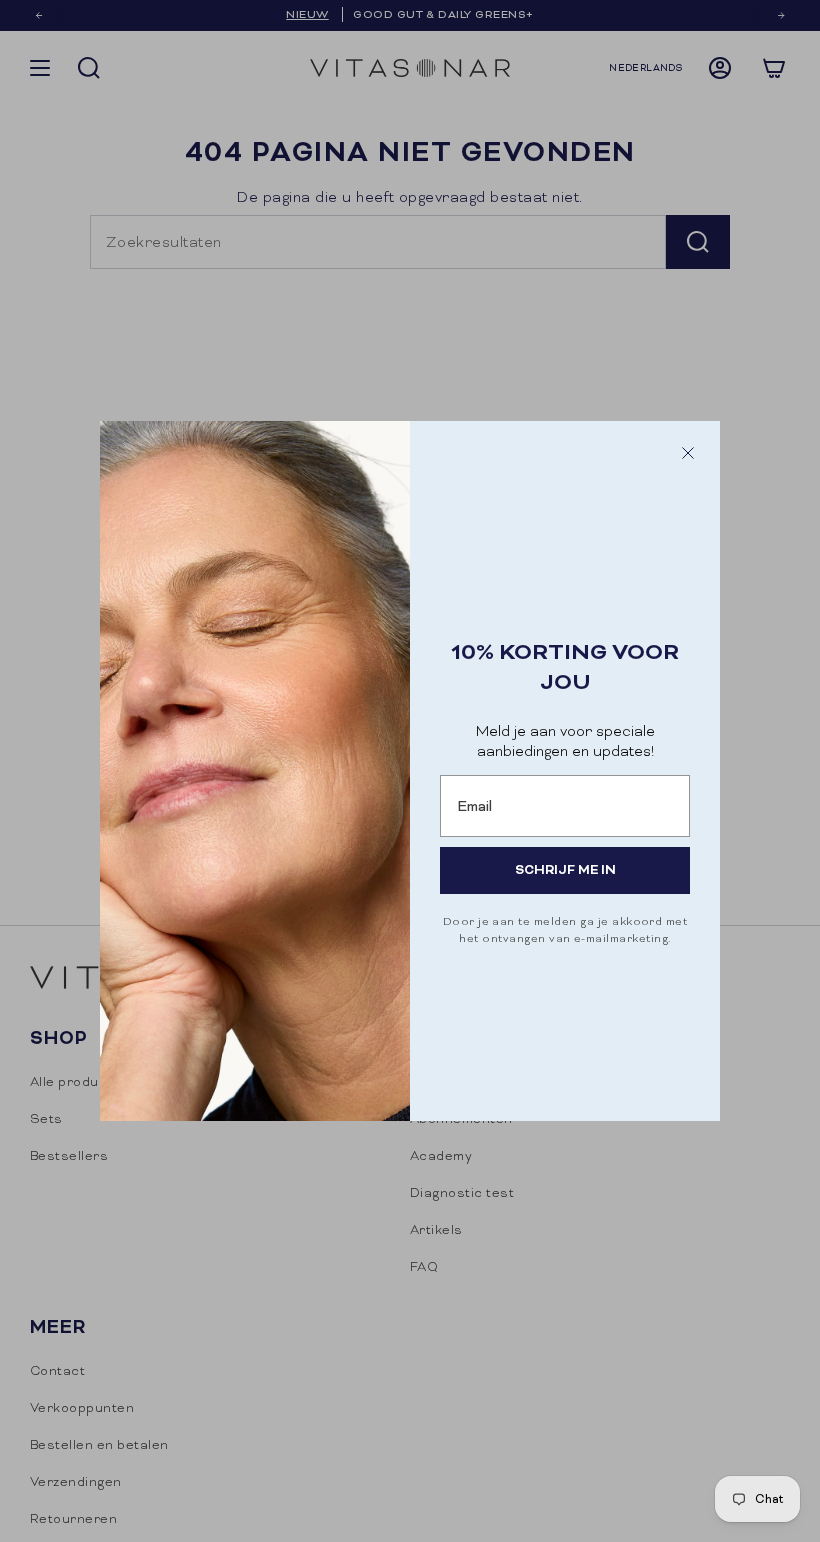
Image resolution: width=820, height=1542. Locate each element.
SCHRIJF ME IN (565, 869)
